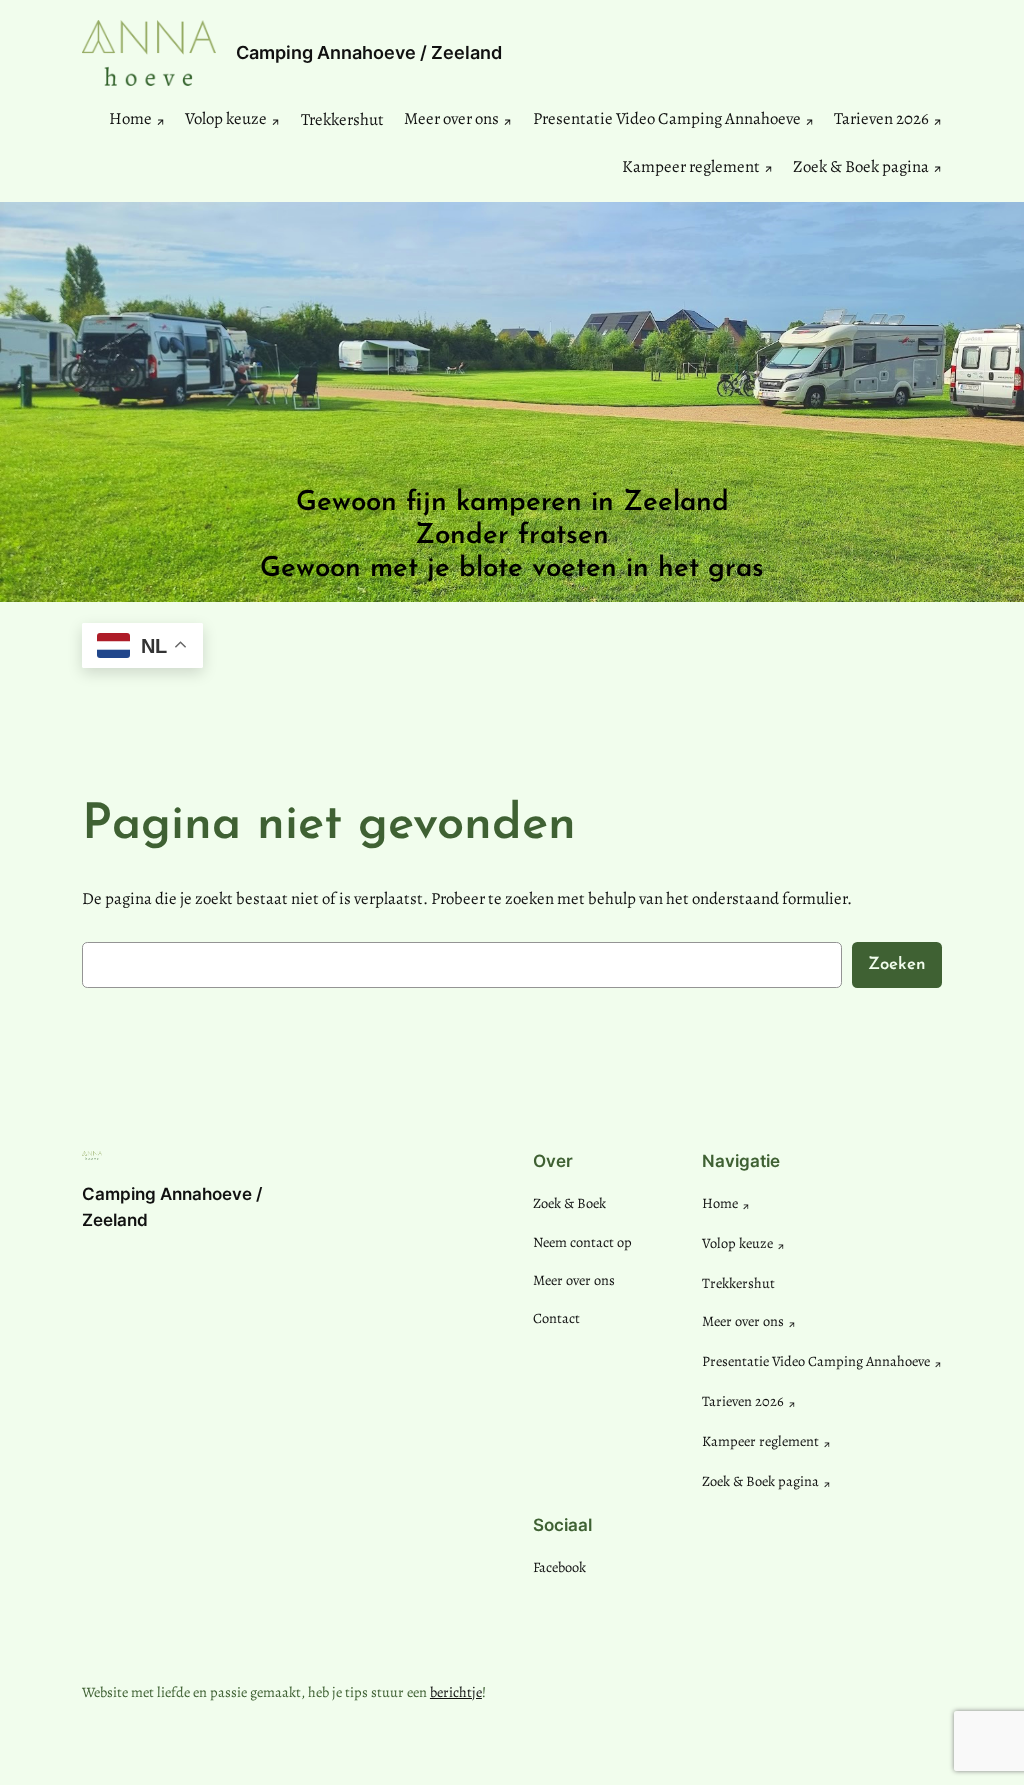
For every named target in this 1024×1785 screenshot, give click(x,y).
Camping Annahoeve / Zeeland (369, 52)
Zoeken (897, 964)
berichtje (456, 1692)
